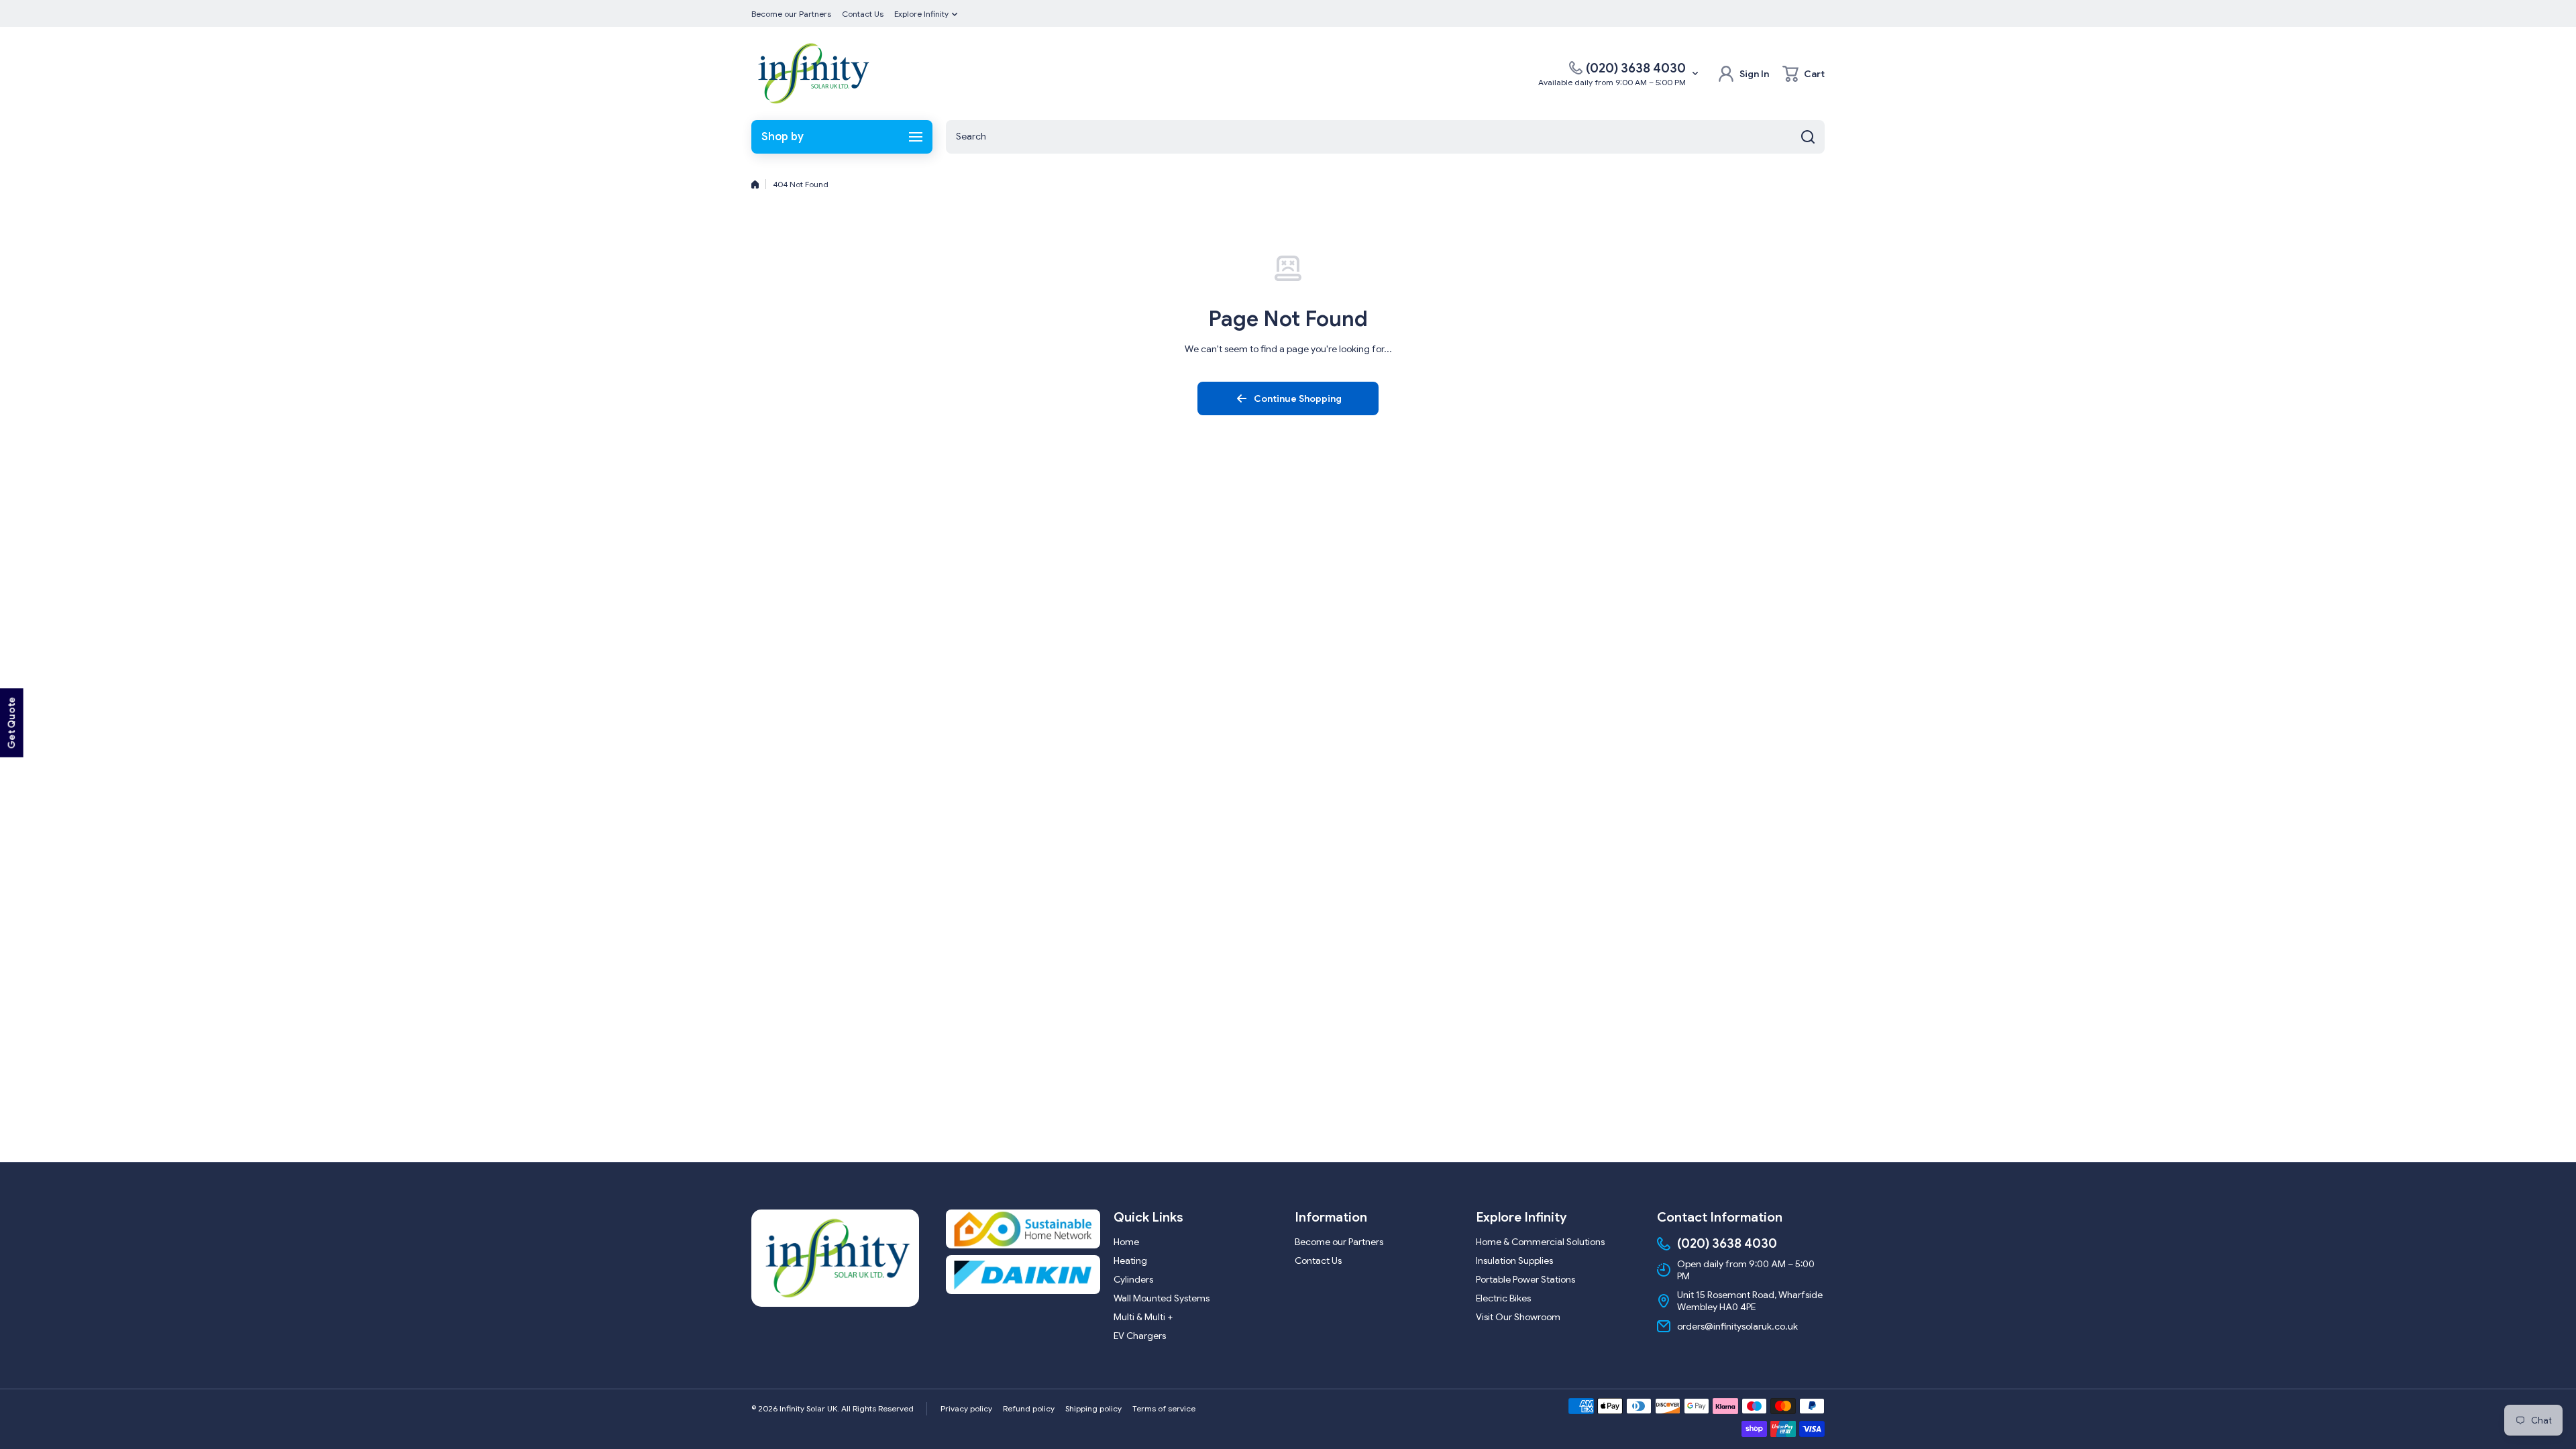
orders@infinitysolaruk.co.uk (1737, 1326)
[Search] (1808, 137)
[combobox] (1385, 137)
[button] (1804, 74)
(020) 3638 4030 (1636, 68)
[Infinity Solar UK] (812, 73)
